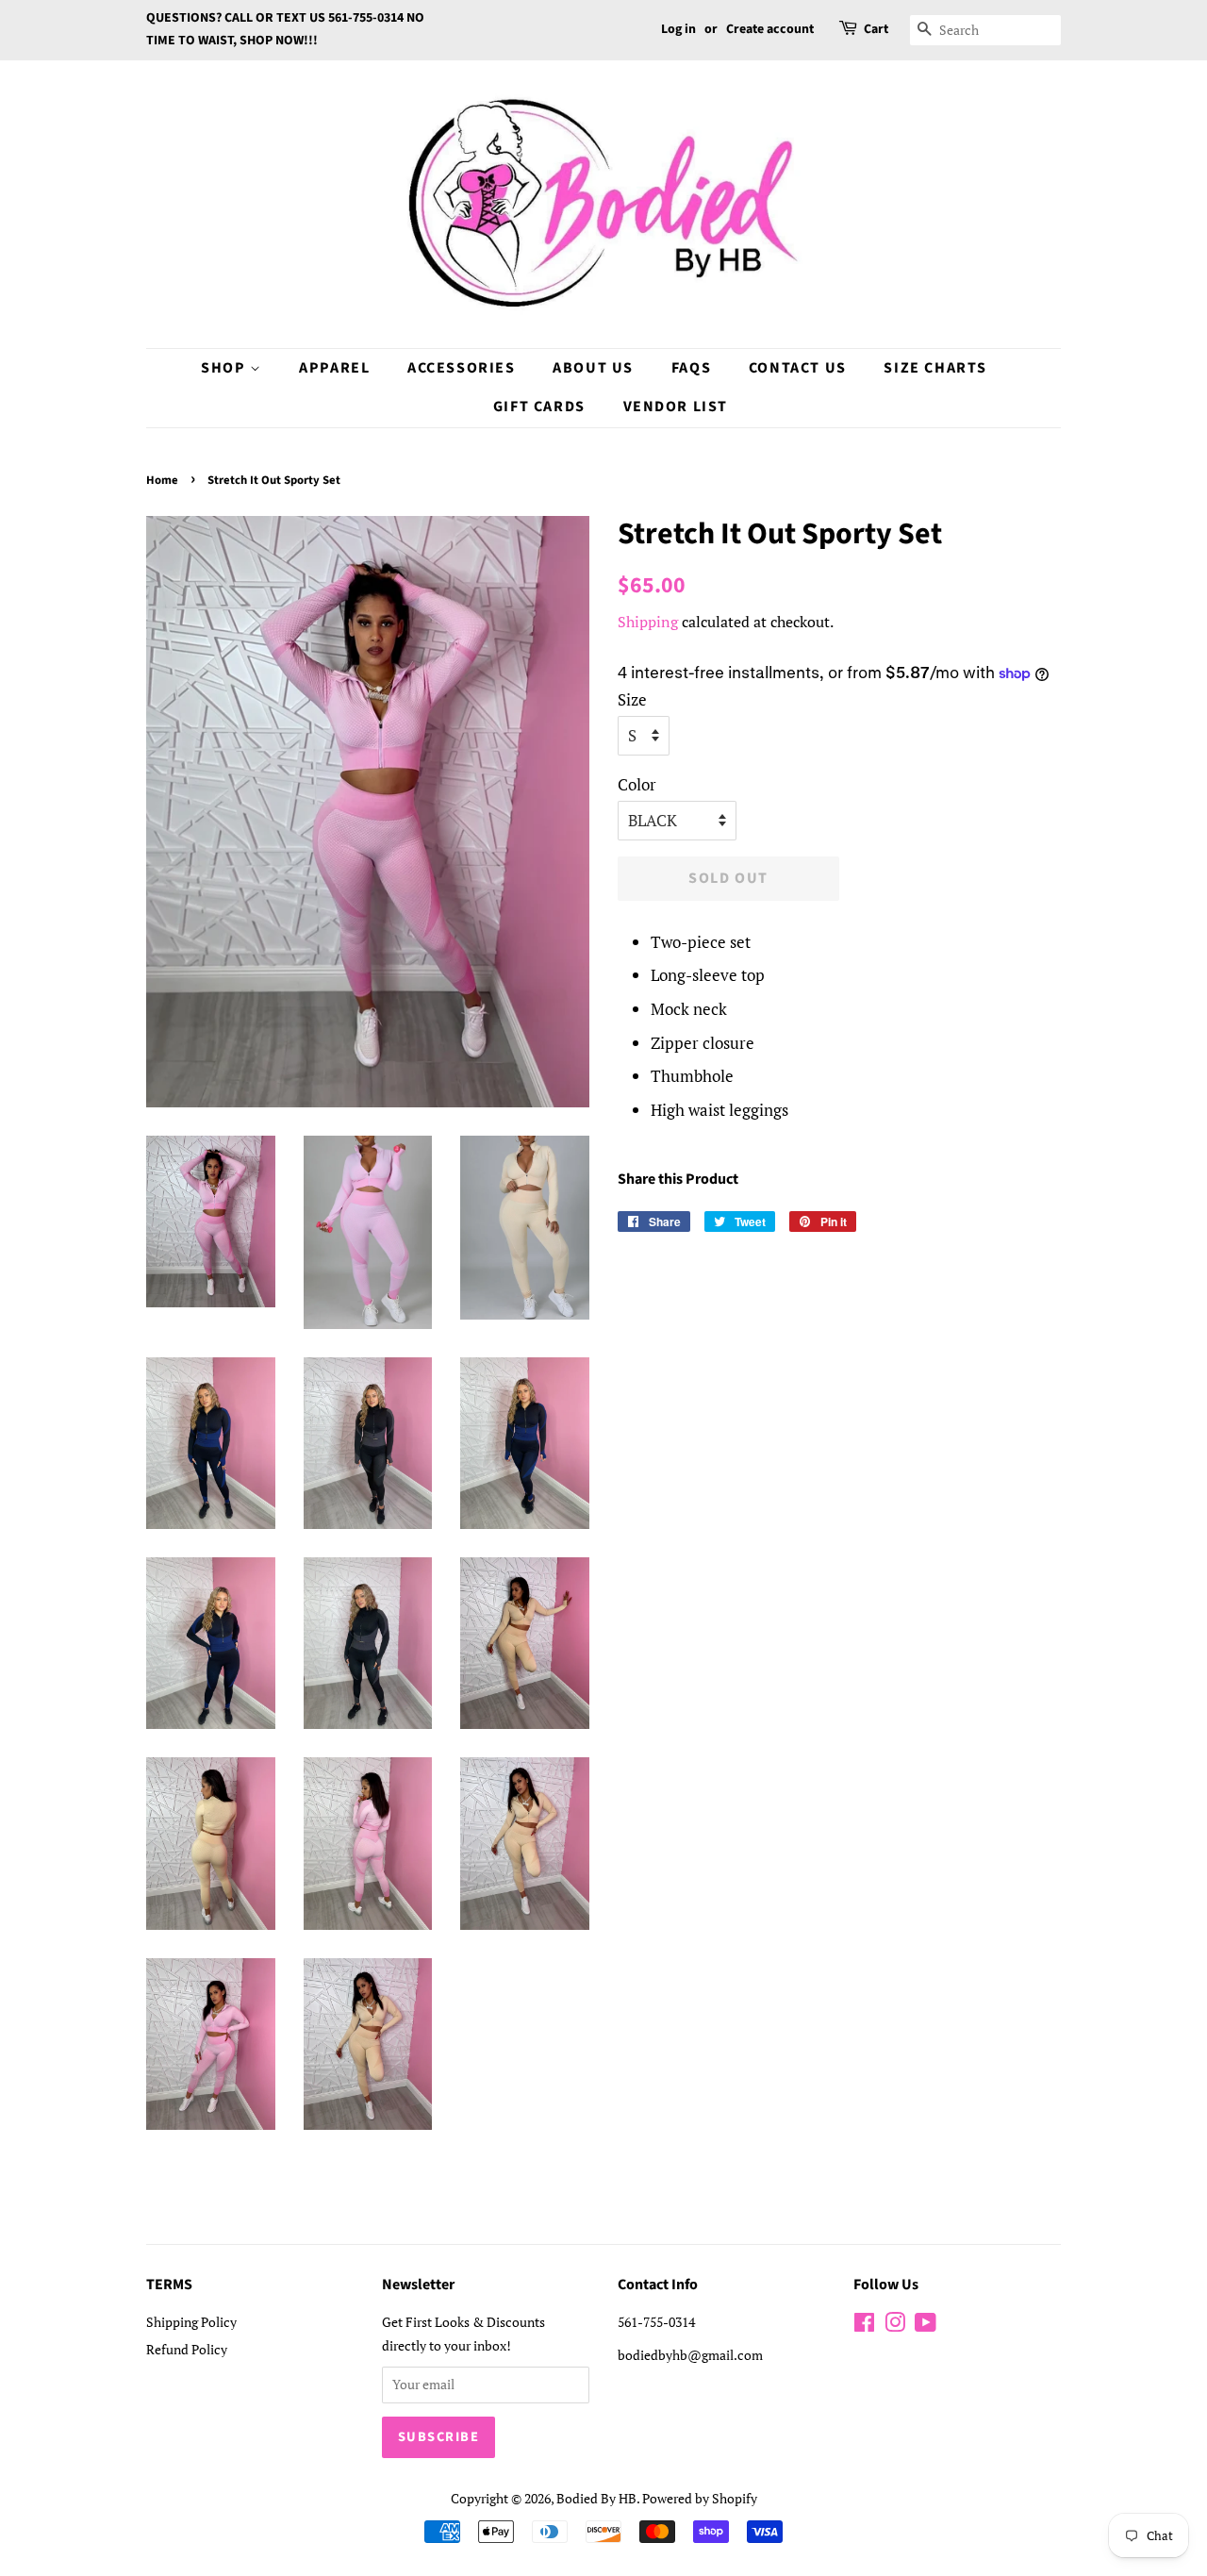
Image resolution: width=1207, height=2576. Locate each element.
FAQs (691, 368)
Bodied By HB (596, 2498)
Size (632, 699)
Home (162, 480)
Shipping (648, 622)
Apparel (334, 368)
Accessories (462, 368)
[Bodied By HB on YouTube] (926, 2326)
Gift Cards (539, 407)
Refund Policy (187, 2349)
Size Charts (935, 368)
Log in (678, 29)
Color (637, 784)
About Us (593, 368)
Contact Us (798, 368)
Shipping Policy (191, 2322)
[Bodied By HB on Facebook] (864, 2326)
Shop (225, 368)
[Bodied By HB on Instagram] (895, 2326)
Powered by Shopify (700, 2498)
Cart (876, 29)
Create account (770, 29)
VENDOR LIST (676, 407)
